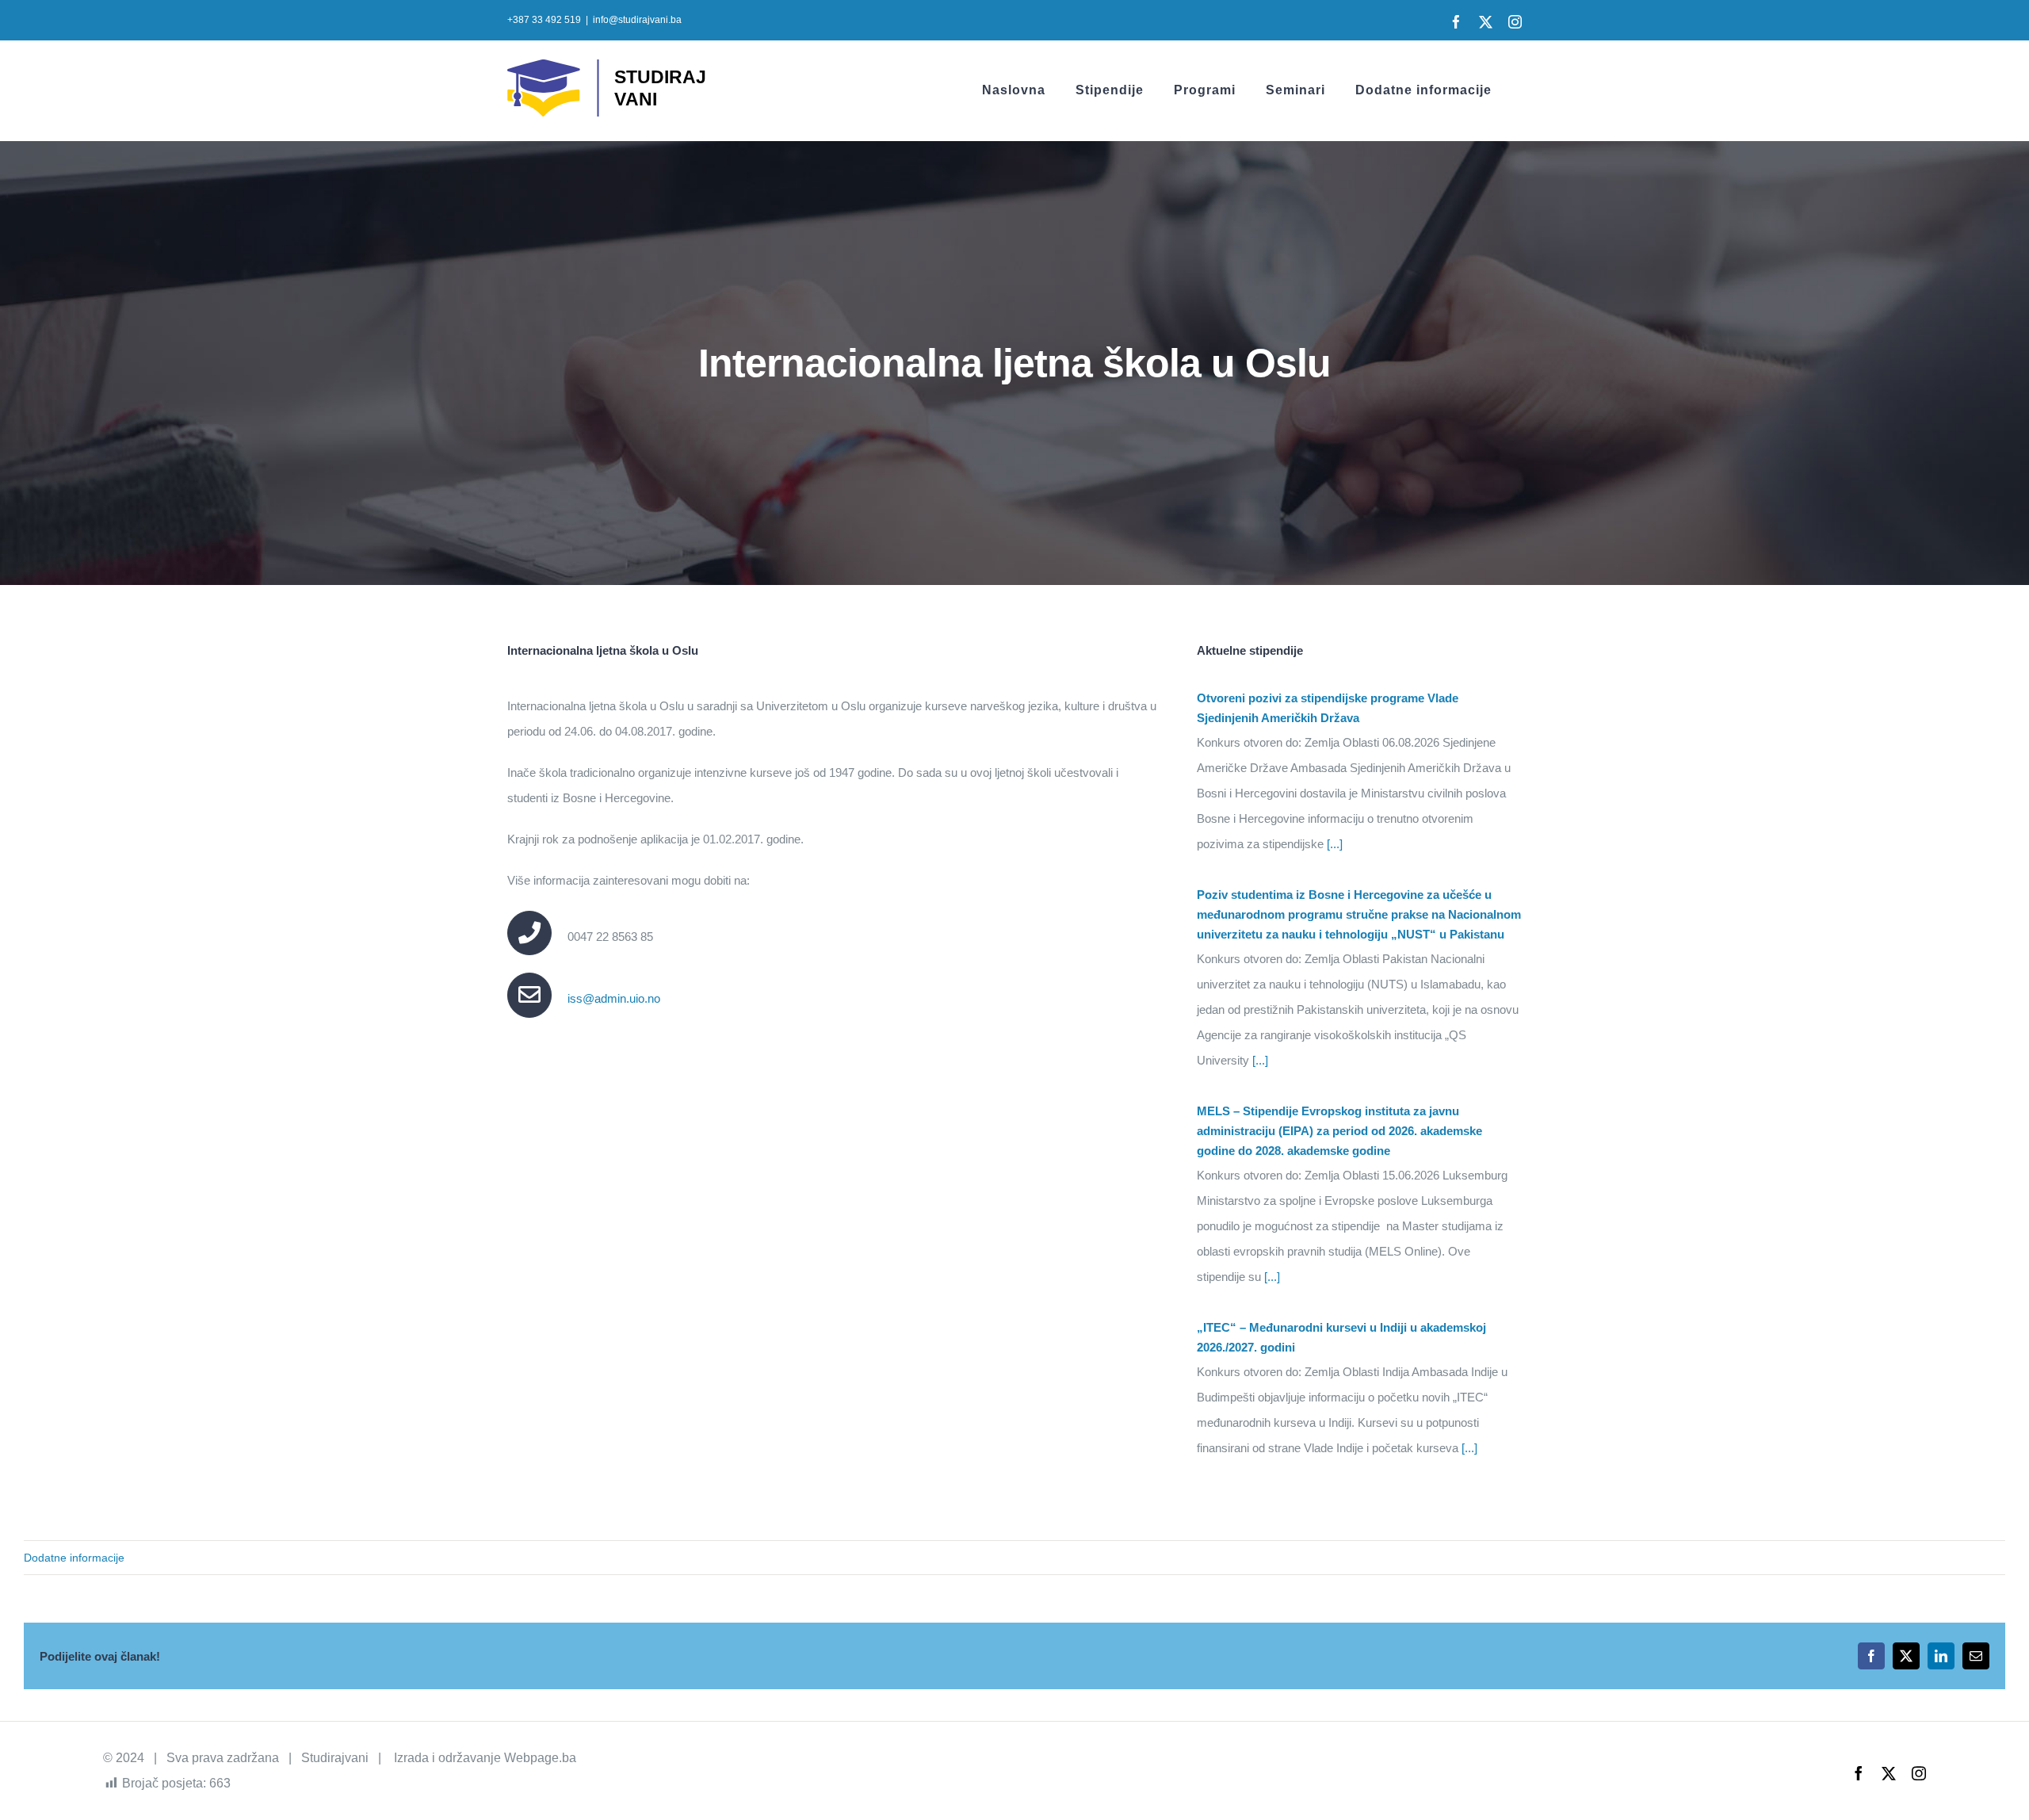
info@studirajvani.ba (637, 20)
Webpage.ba (540, 1758)
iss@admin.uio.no (614, 998)
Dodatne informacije (74, 1558)
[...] (1333, 844)
